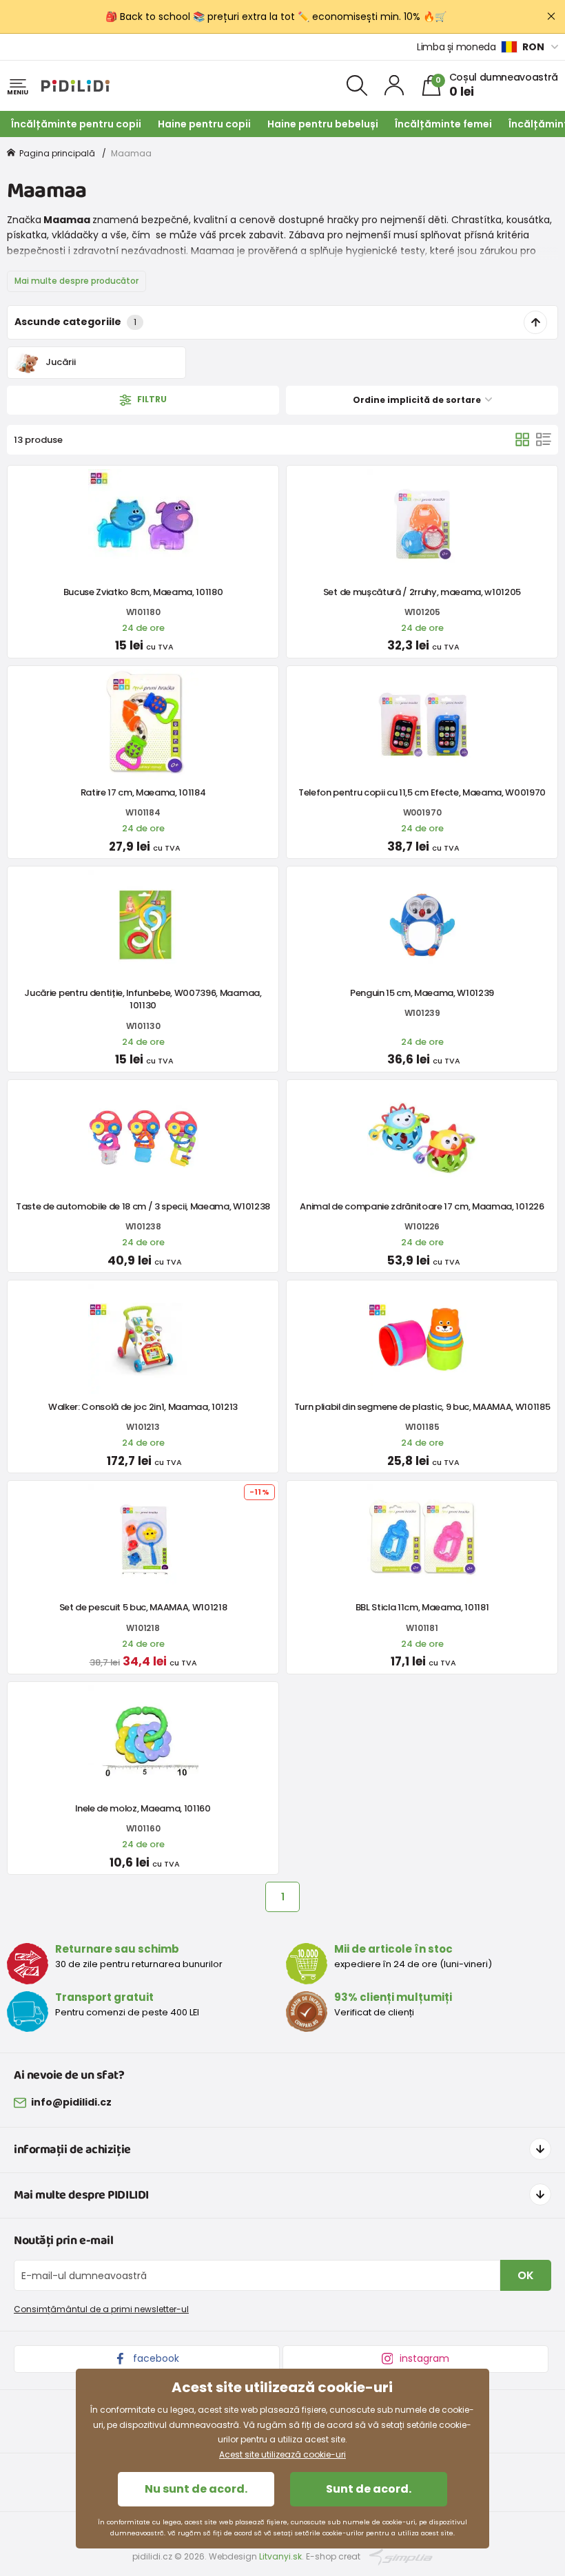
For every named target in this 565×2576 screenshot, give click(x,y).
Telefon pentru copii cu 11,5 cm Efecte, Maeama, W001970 (422, 792)
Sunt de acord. (369, 2489)
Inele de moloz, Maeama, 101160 (143, 1808)
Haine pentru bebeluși (323, 124)
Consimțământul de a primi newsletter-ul (101, 2309)
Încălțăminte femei (443, 124)
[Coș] (522, 439)
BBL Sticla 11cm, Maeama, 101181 (422, 1607)
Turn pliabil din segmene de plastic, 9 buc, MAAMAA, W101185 (422, 1407)
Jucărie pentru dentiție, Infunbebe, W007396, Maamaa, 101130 (143, 999)
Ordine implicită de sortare (418, 400)
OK (526, 2275)
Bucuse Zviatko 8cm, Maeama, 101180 (143, 592)
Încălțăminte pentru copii (76, 124)
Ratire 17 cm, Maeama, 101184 (143, 792)
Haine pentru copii (204, 124)
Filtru (151, 399)
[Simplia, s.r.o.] (401, 2556)
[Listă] (544, 439)
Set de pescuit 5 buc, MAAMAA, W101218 (143, 1607)
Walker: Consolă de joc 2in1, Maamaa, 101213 (143, 1407)
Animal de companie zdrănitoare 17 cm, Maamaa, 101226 (422, 1206)
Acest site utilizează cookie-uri (282, 2454)
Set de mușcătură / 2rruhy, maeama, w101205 (422, 592)
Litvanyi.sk (280, 2556)
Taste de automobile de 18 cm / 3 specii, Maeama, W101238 (143, 1206)
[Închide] (551, 17)
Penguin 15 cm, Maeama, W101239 (422, 993)
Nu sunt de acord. (196, 2489)
